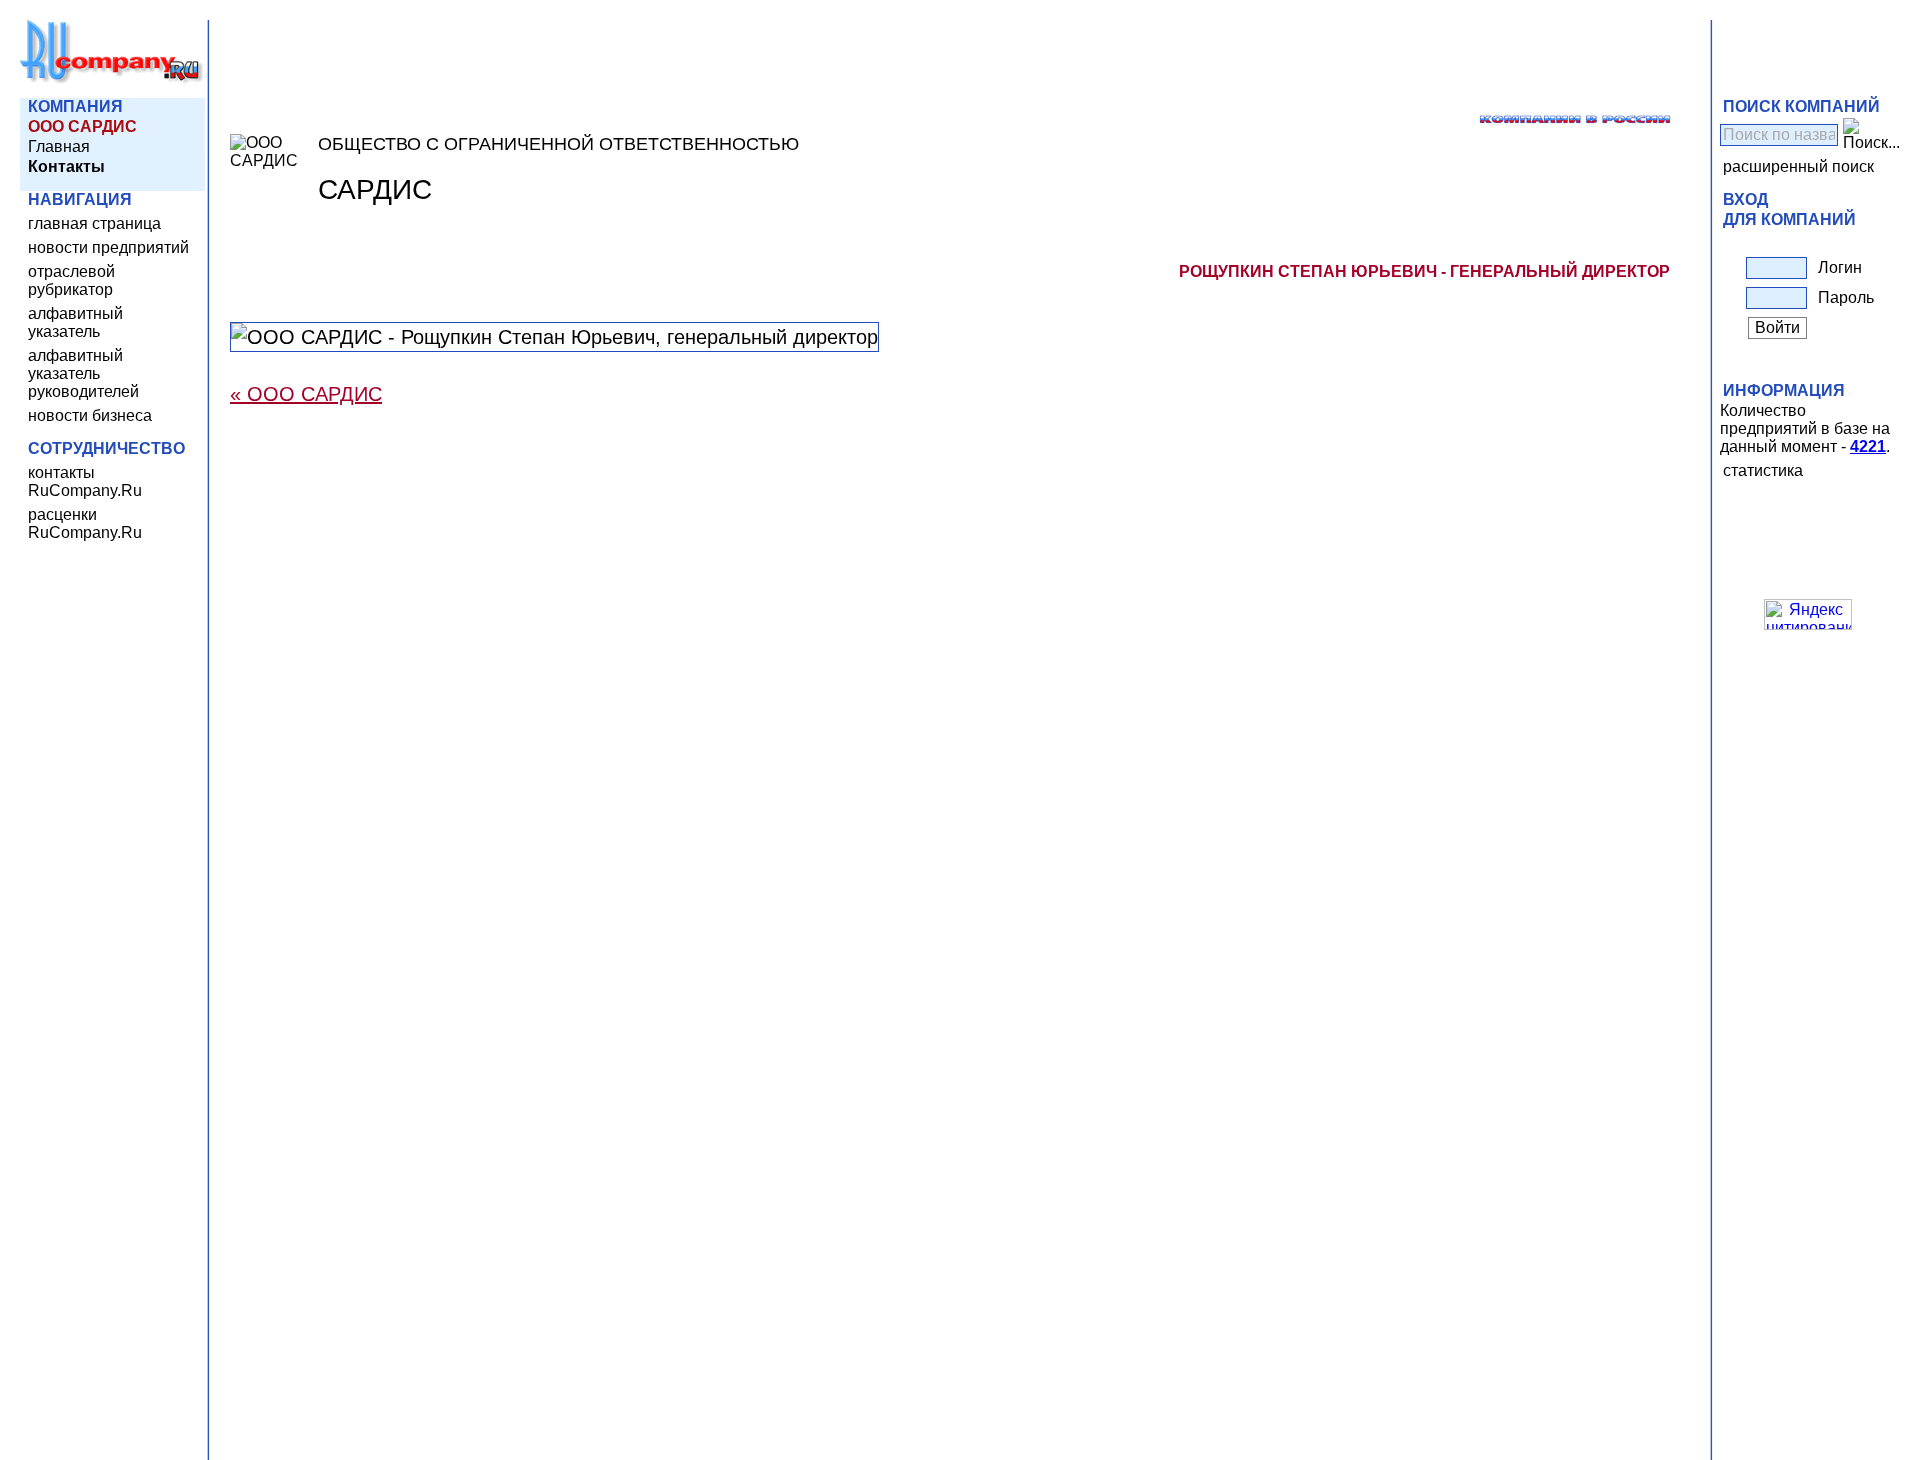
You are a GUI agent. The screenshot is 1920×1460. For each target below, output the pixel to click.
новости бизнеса (90, 415)
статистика (1763, 470)
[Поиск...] (1871, 135)
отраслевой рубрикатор (71, 280)
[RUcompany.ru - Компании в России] (112, 79)
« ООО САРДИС (306, 394)
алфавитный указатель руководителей (83, 373)
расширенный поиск (1798, 166)
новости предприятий (108, 247)
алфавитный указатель (75, 322)
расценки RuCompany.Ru (85, 523)
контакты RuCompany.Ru (85, 481)
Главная (59, 146)
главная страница (94, 223)
